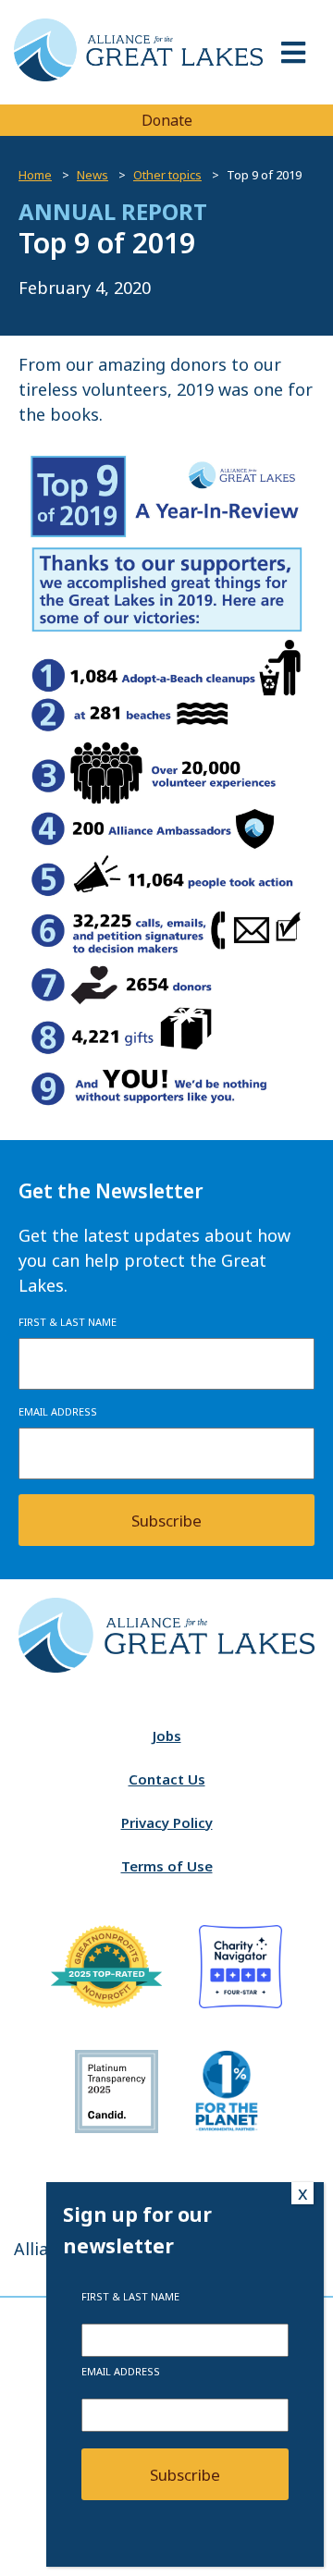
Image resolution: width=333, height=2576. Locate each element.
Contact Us (167, 1779)
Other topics (167, 175)
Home (35, 175)
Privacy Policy (167, 1822)
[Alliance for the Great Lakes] (138, 76)
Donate (167, 120)
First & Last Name (68, 1322)
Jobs (167, 1736)
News (92, 175)
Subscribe (166, 1521)
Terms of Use (167, 1866)
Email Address (58, 1411)
